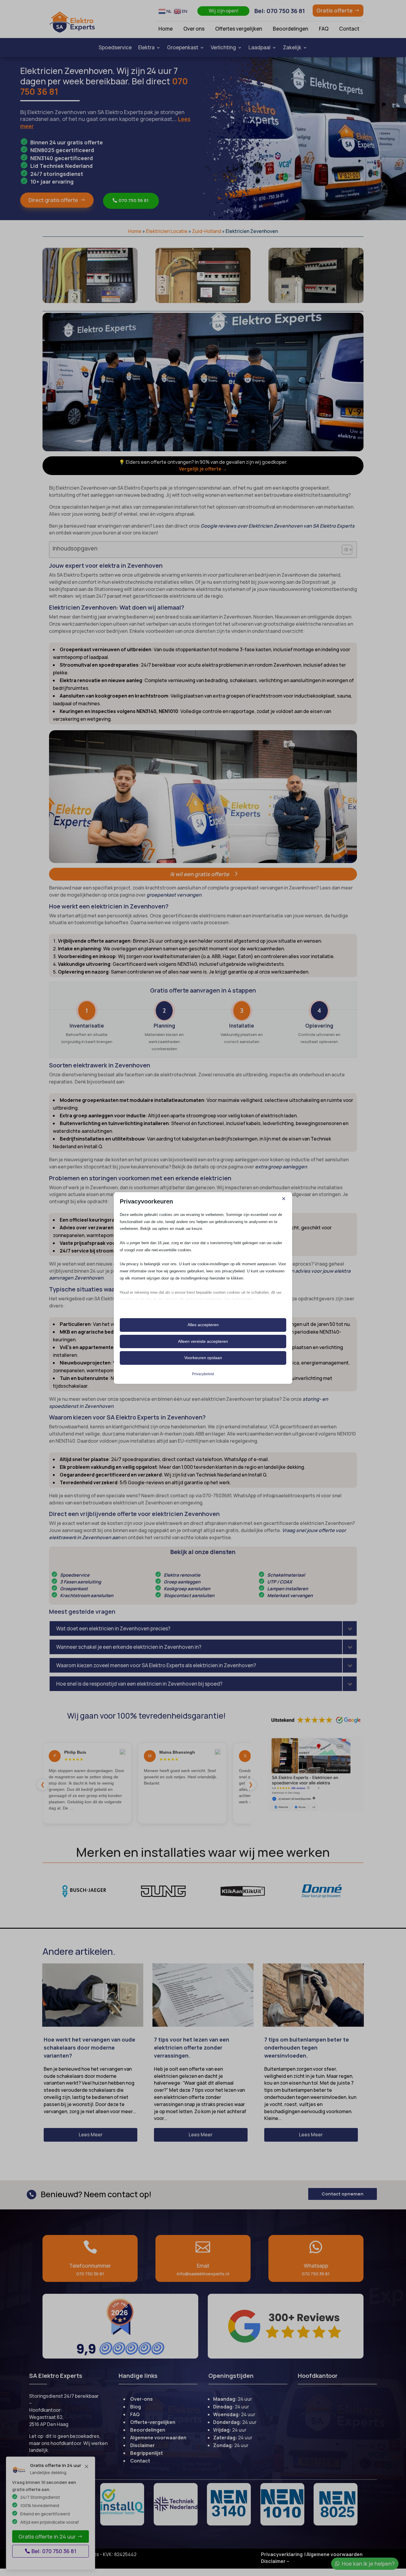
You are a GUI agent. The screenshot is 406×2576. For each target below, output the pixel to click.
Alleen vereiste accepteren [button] (203, 1341)
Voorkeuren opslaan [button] (203, 1358)
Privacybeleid (203, 1374)
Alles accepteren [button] (203, 1325)
